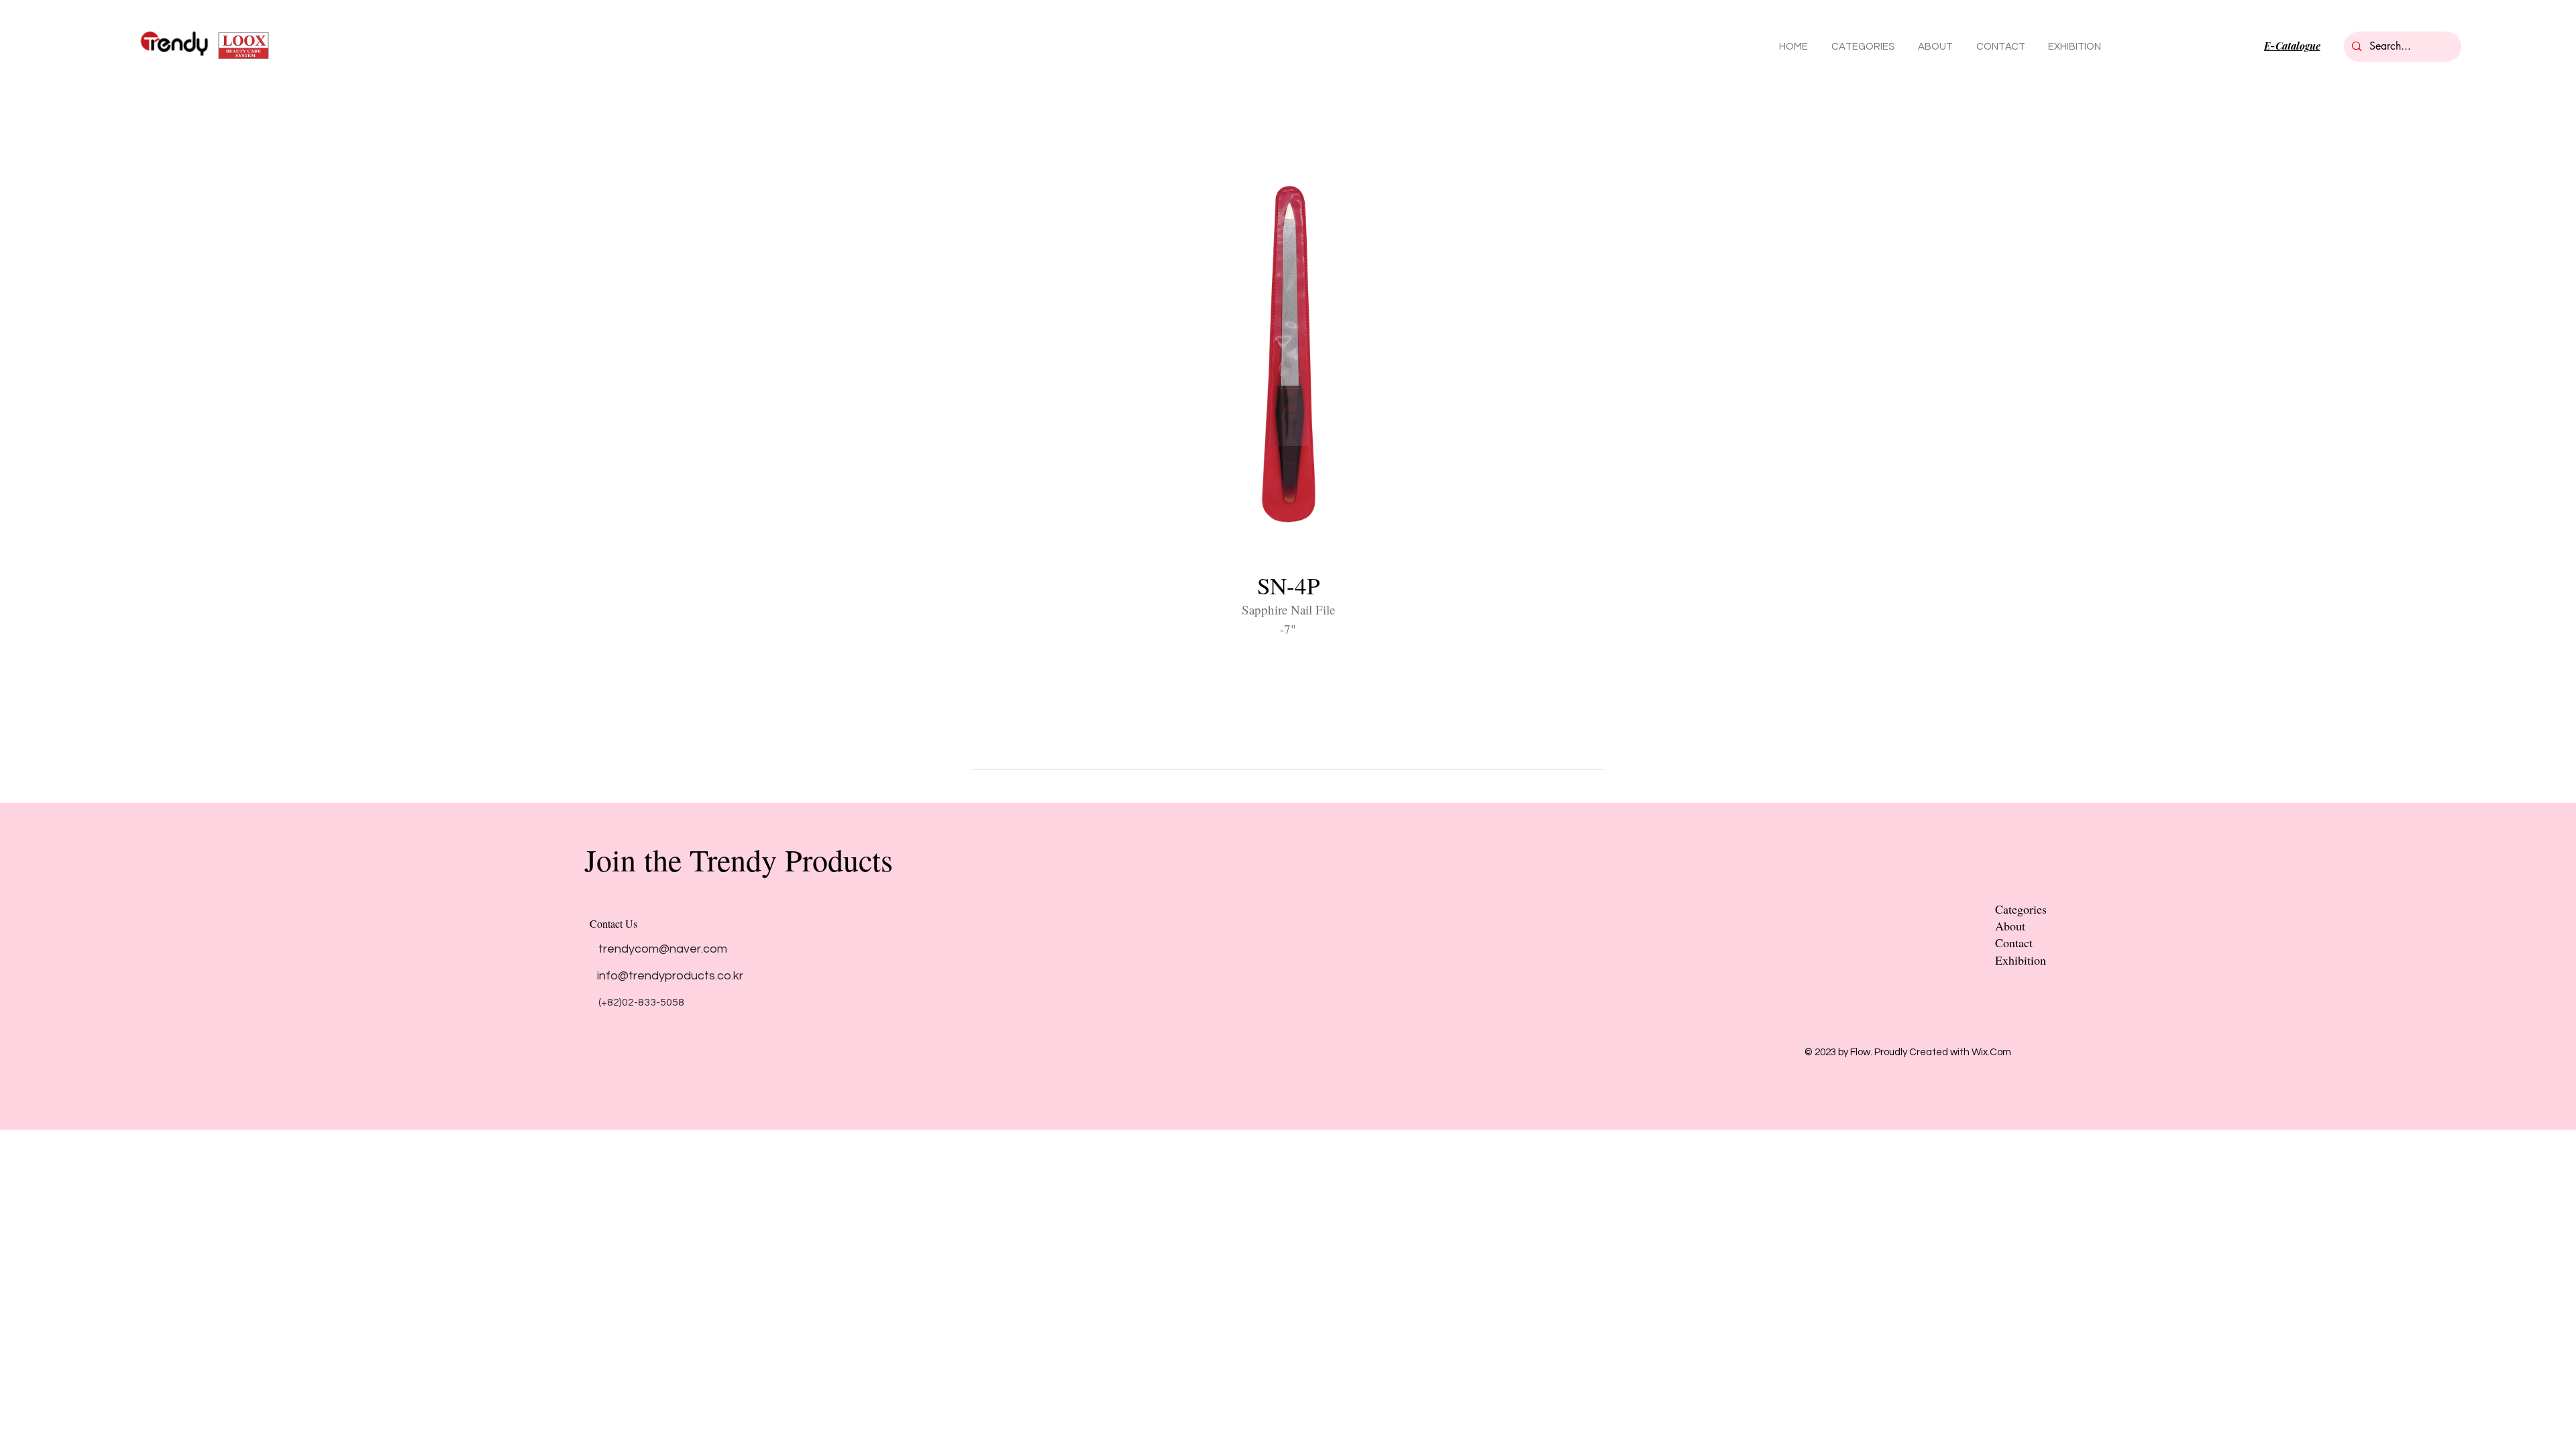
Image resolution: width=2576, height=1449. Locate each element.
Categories (2021, 909)
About (2010, 926)
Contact (2014, 943)
